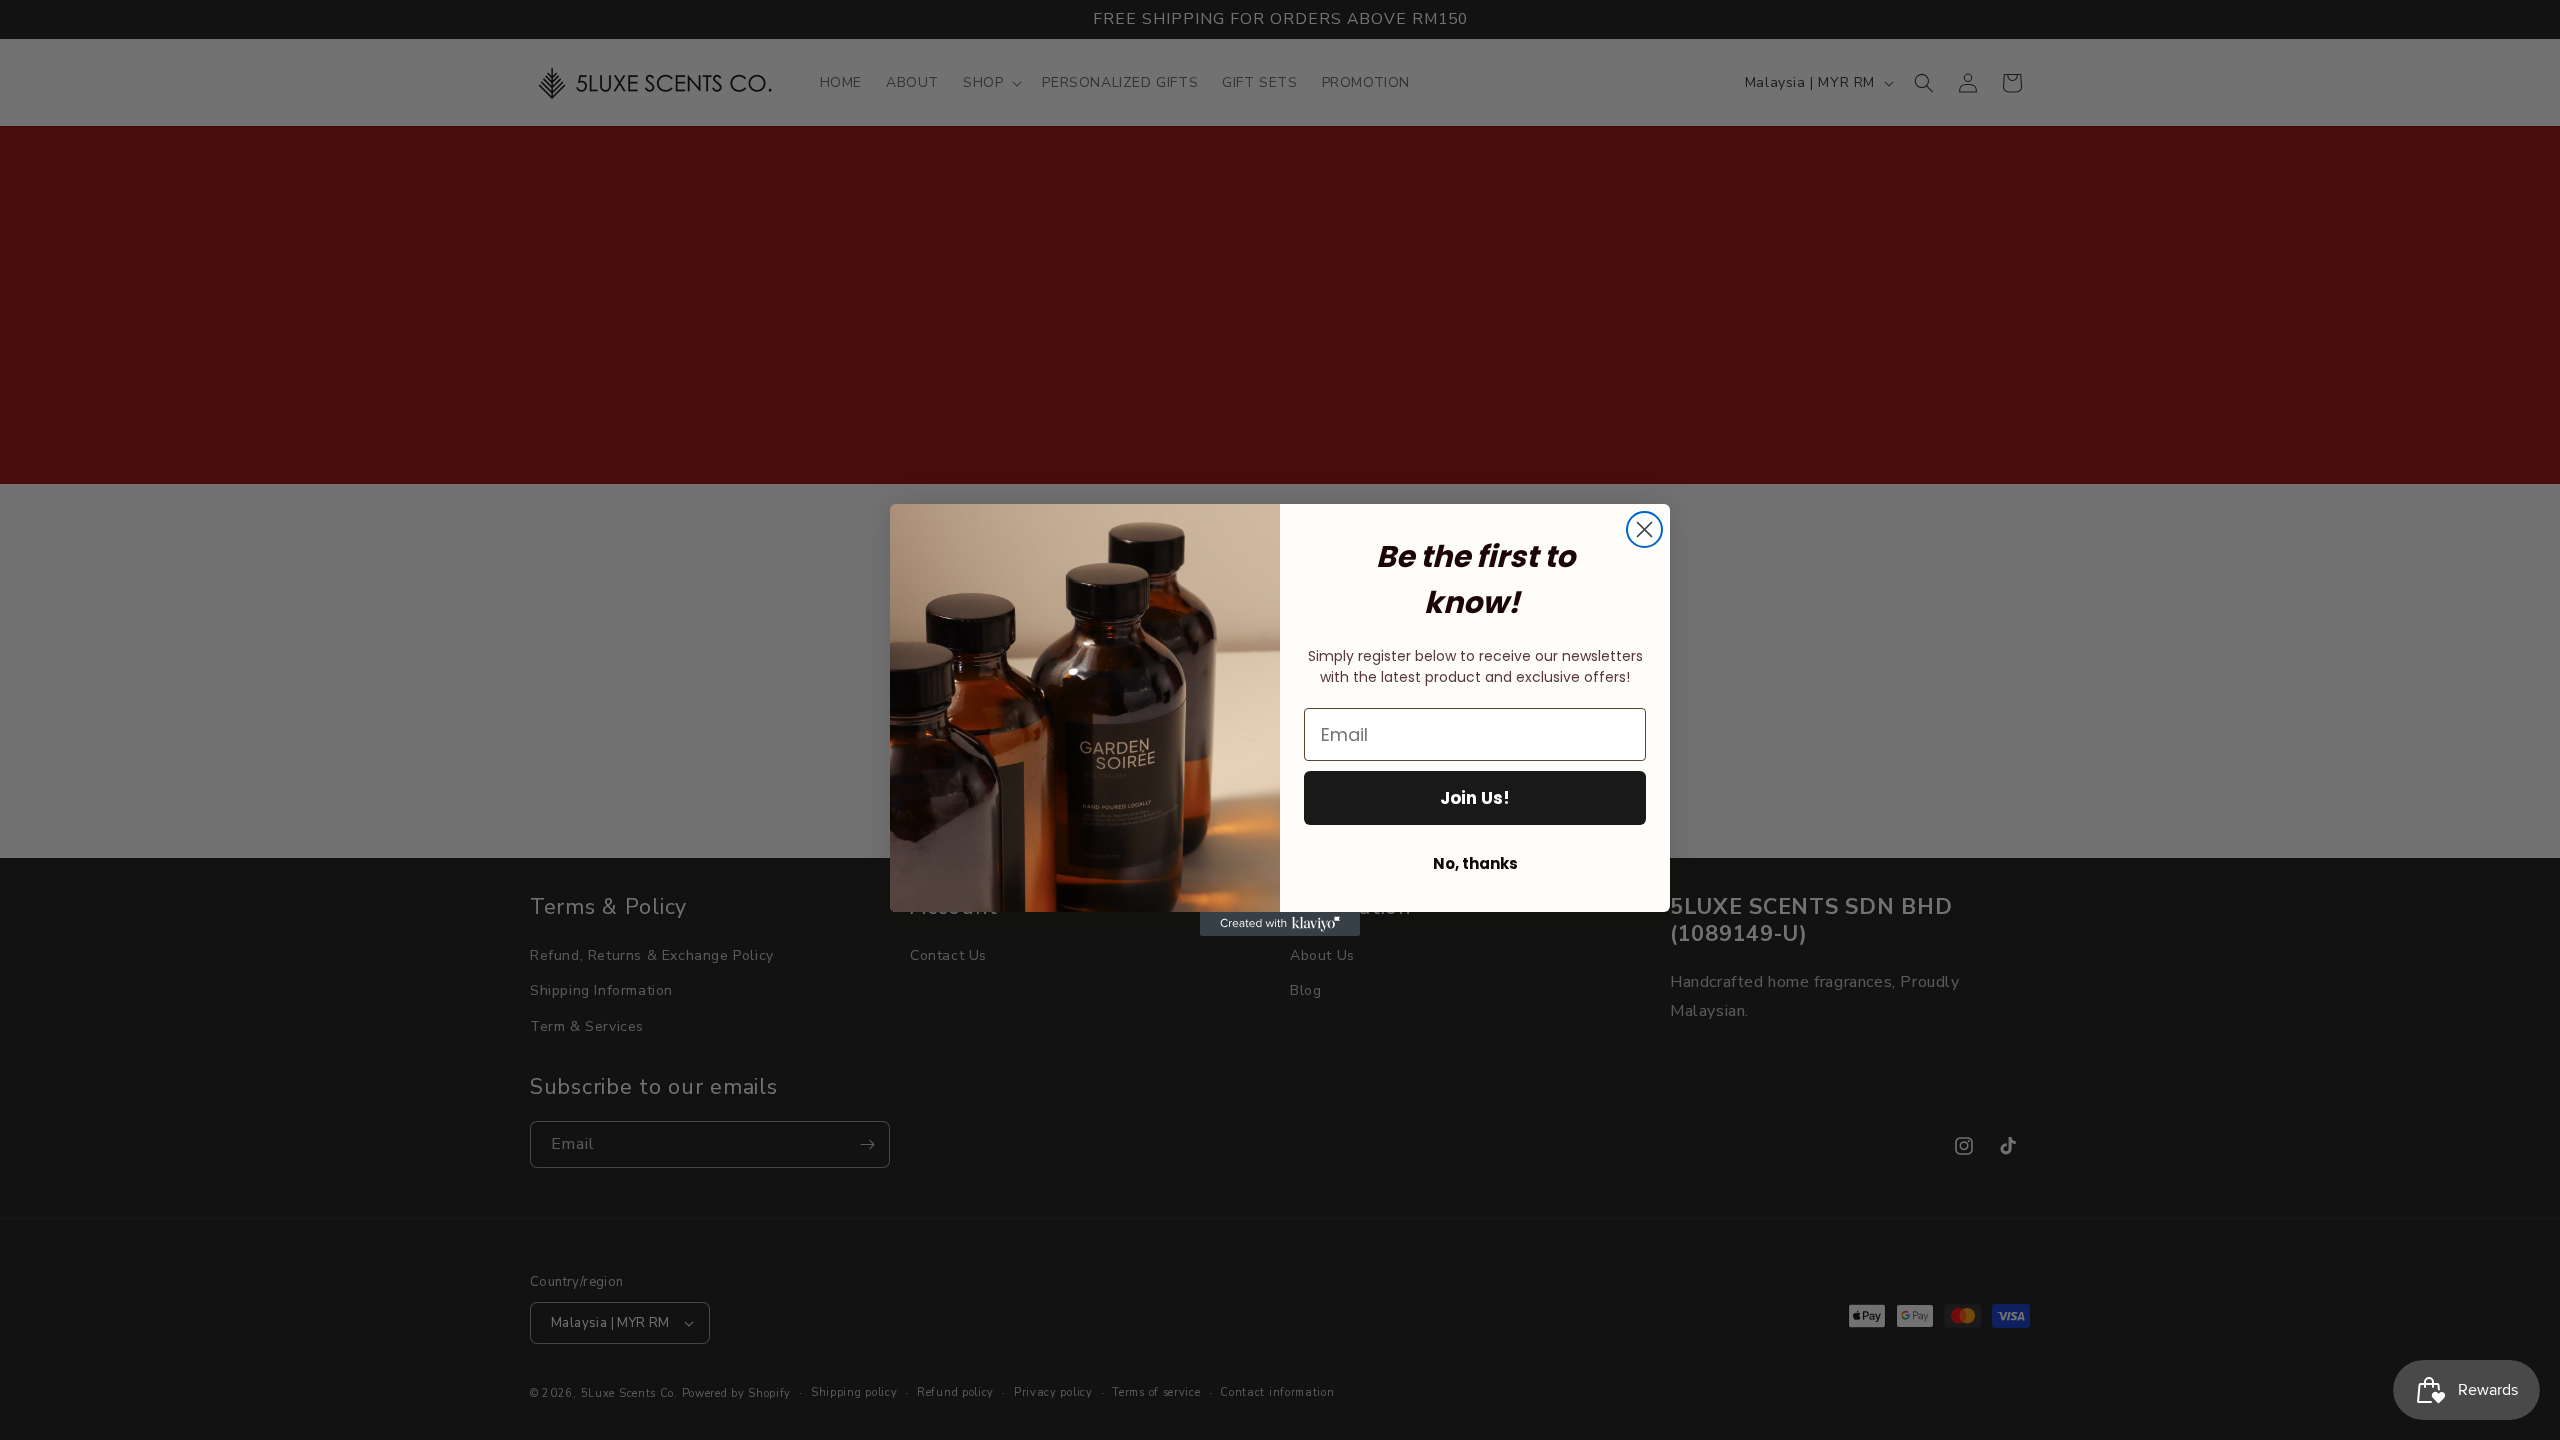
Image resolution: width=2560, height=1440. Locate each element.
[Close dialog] (1644, 529)
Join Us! (1475, 798)
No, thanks (1475, 863)
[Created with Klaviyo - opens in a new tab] (1280, 924)
